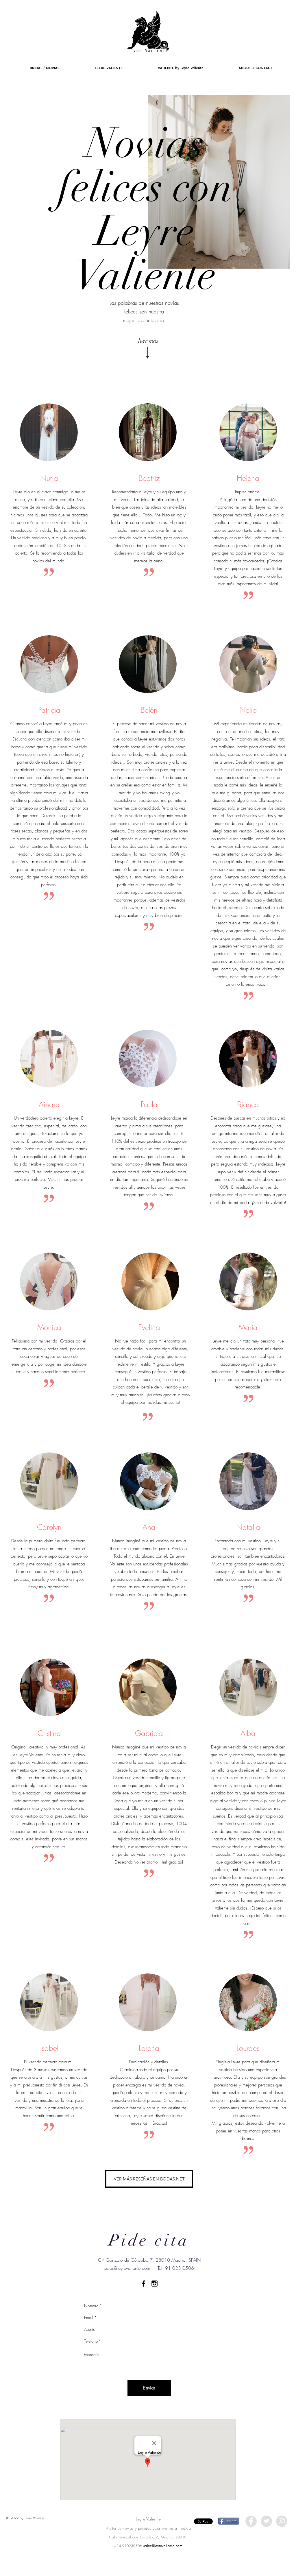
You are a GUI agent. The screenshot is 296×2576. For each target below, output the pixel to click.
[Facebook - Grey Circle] (251, 2521)
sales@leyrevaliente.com (127, 2268)
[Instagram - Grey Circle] (282, 2521)
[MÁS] (148, 32)
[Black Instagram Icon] (155, 2284)
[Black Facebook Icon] (144, 2284)
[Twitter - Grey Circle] (266, 2521)
